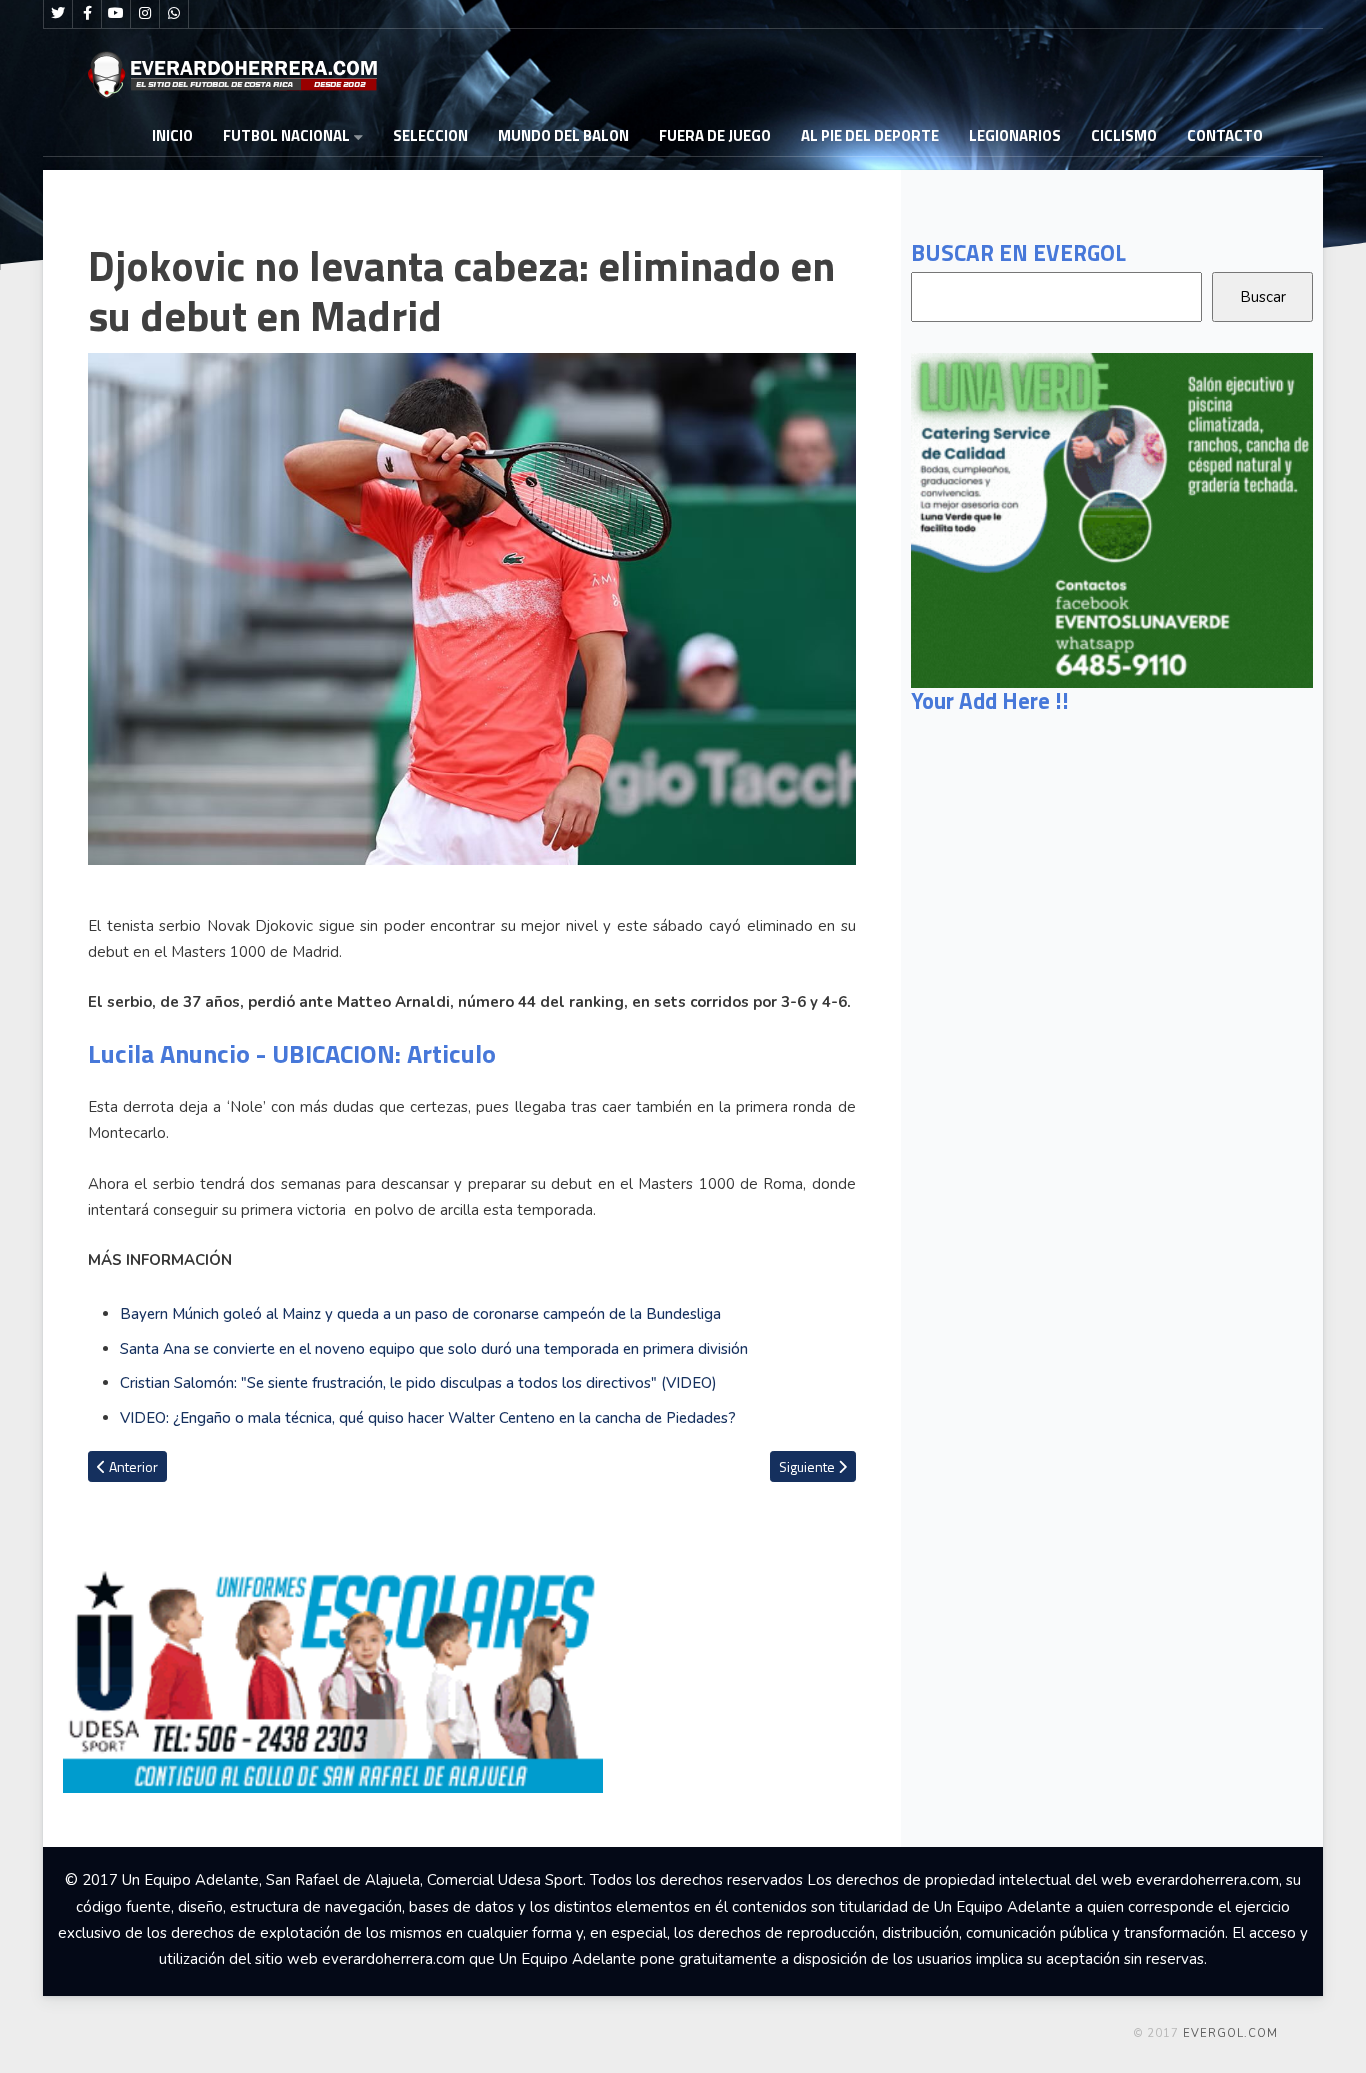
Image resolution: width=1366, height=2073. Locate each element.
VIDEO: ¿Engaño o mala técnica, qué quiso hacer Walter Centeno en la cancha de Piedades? (428, 1418)
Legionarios (1015, 135)
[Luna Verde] (1112, 519)
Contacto (1225, 135)
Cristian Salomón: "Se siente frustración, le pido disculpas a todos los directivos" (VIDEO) (420, 1383)
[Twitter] (58, 14)
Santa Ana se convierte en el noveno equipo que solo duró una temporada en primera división (434, 1349)
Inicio (172, 135)
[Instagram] (145, 14)
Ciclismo (1124, 135)
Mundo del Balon (563, 135)
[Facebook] (87, 14)
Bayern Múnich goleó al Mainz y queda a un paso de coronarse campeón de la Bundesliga (420, 1314)
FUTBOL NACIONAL (286, 135)
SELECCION (430, 135)
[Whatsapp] (174, 14)
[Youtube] (116, 14)
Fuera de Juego (715, 135)
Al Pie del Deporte (870, 135)
